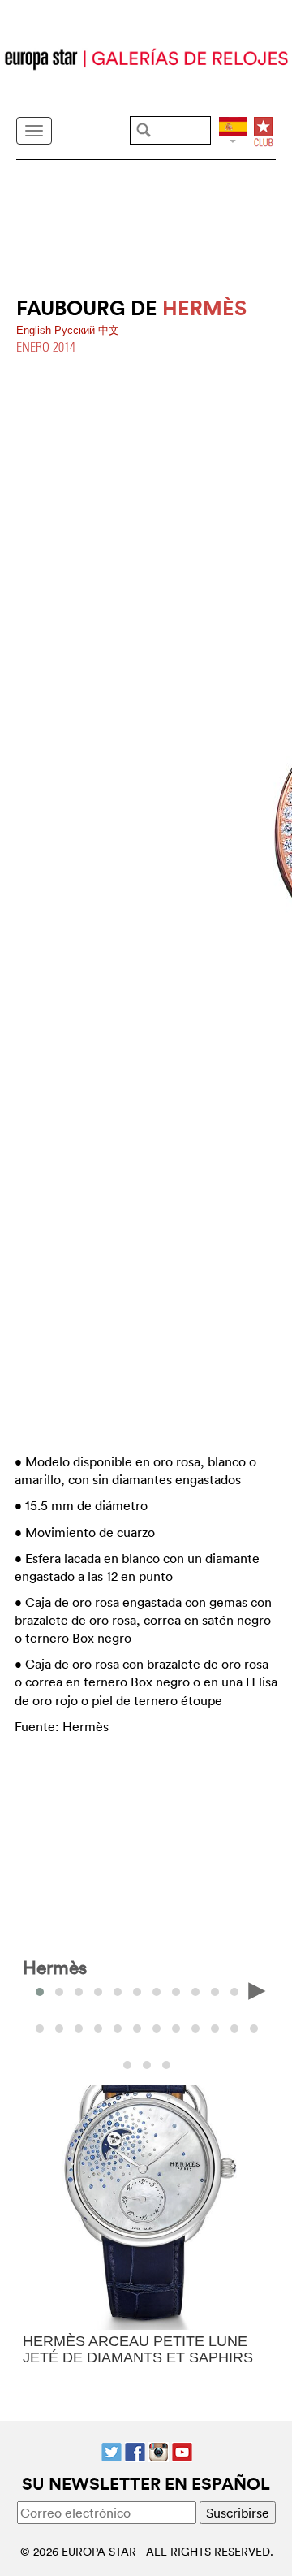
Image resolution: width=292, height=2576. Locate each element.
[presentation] (36, 1990)
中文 (109, 330)
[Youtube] (182, 2450)
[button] (59, 1992)
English (35, 330)
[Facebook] (135, 2450)
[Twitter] (112, 2450)
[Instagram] (159, 2450)
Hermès (55, 1967)
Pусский (76, 330)
